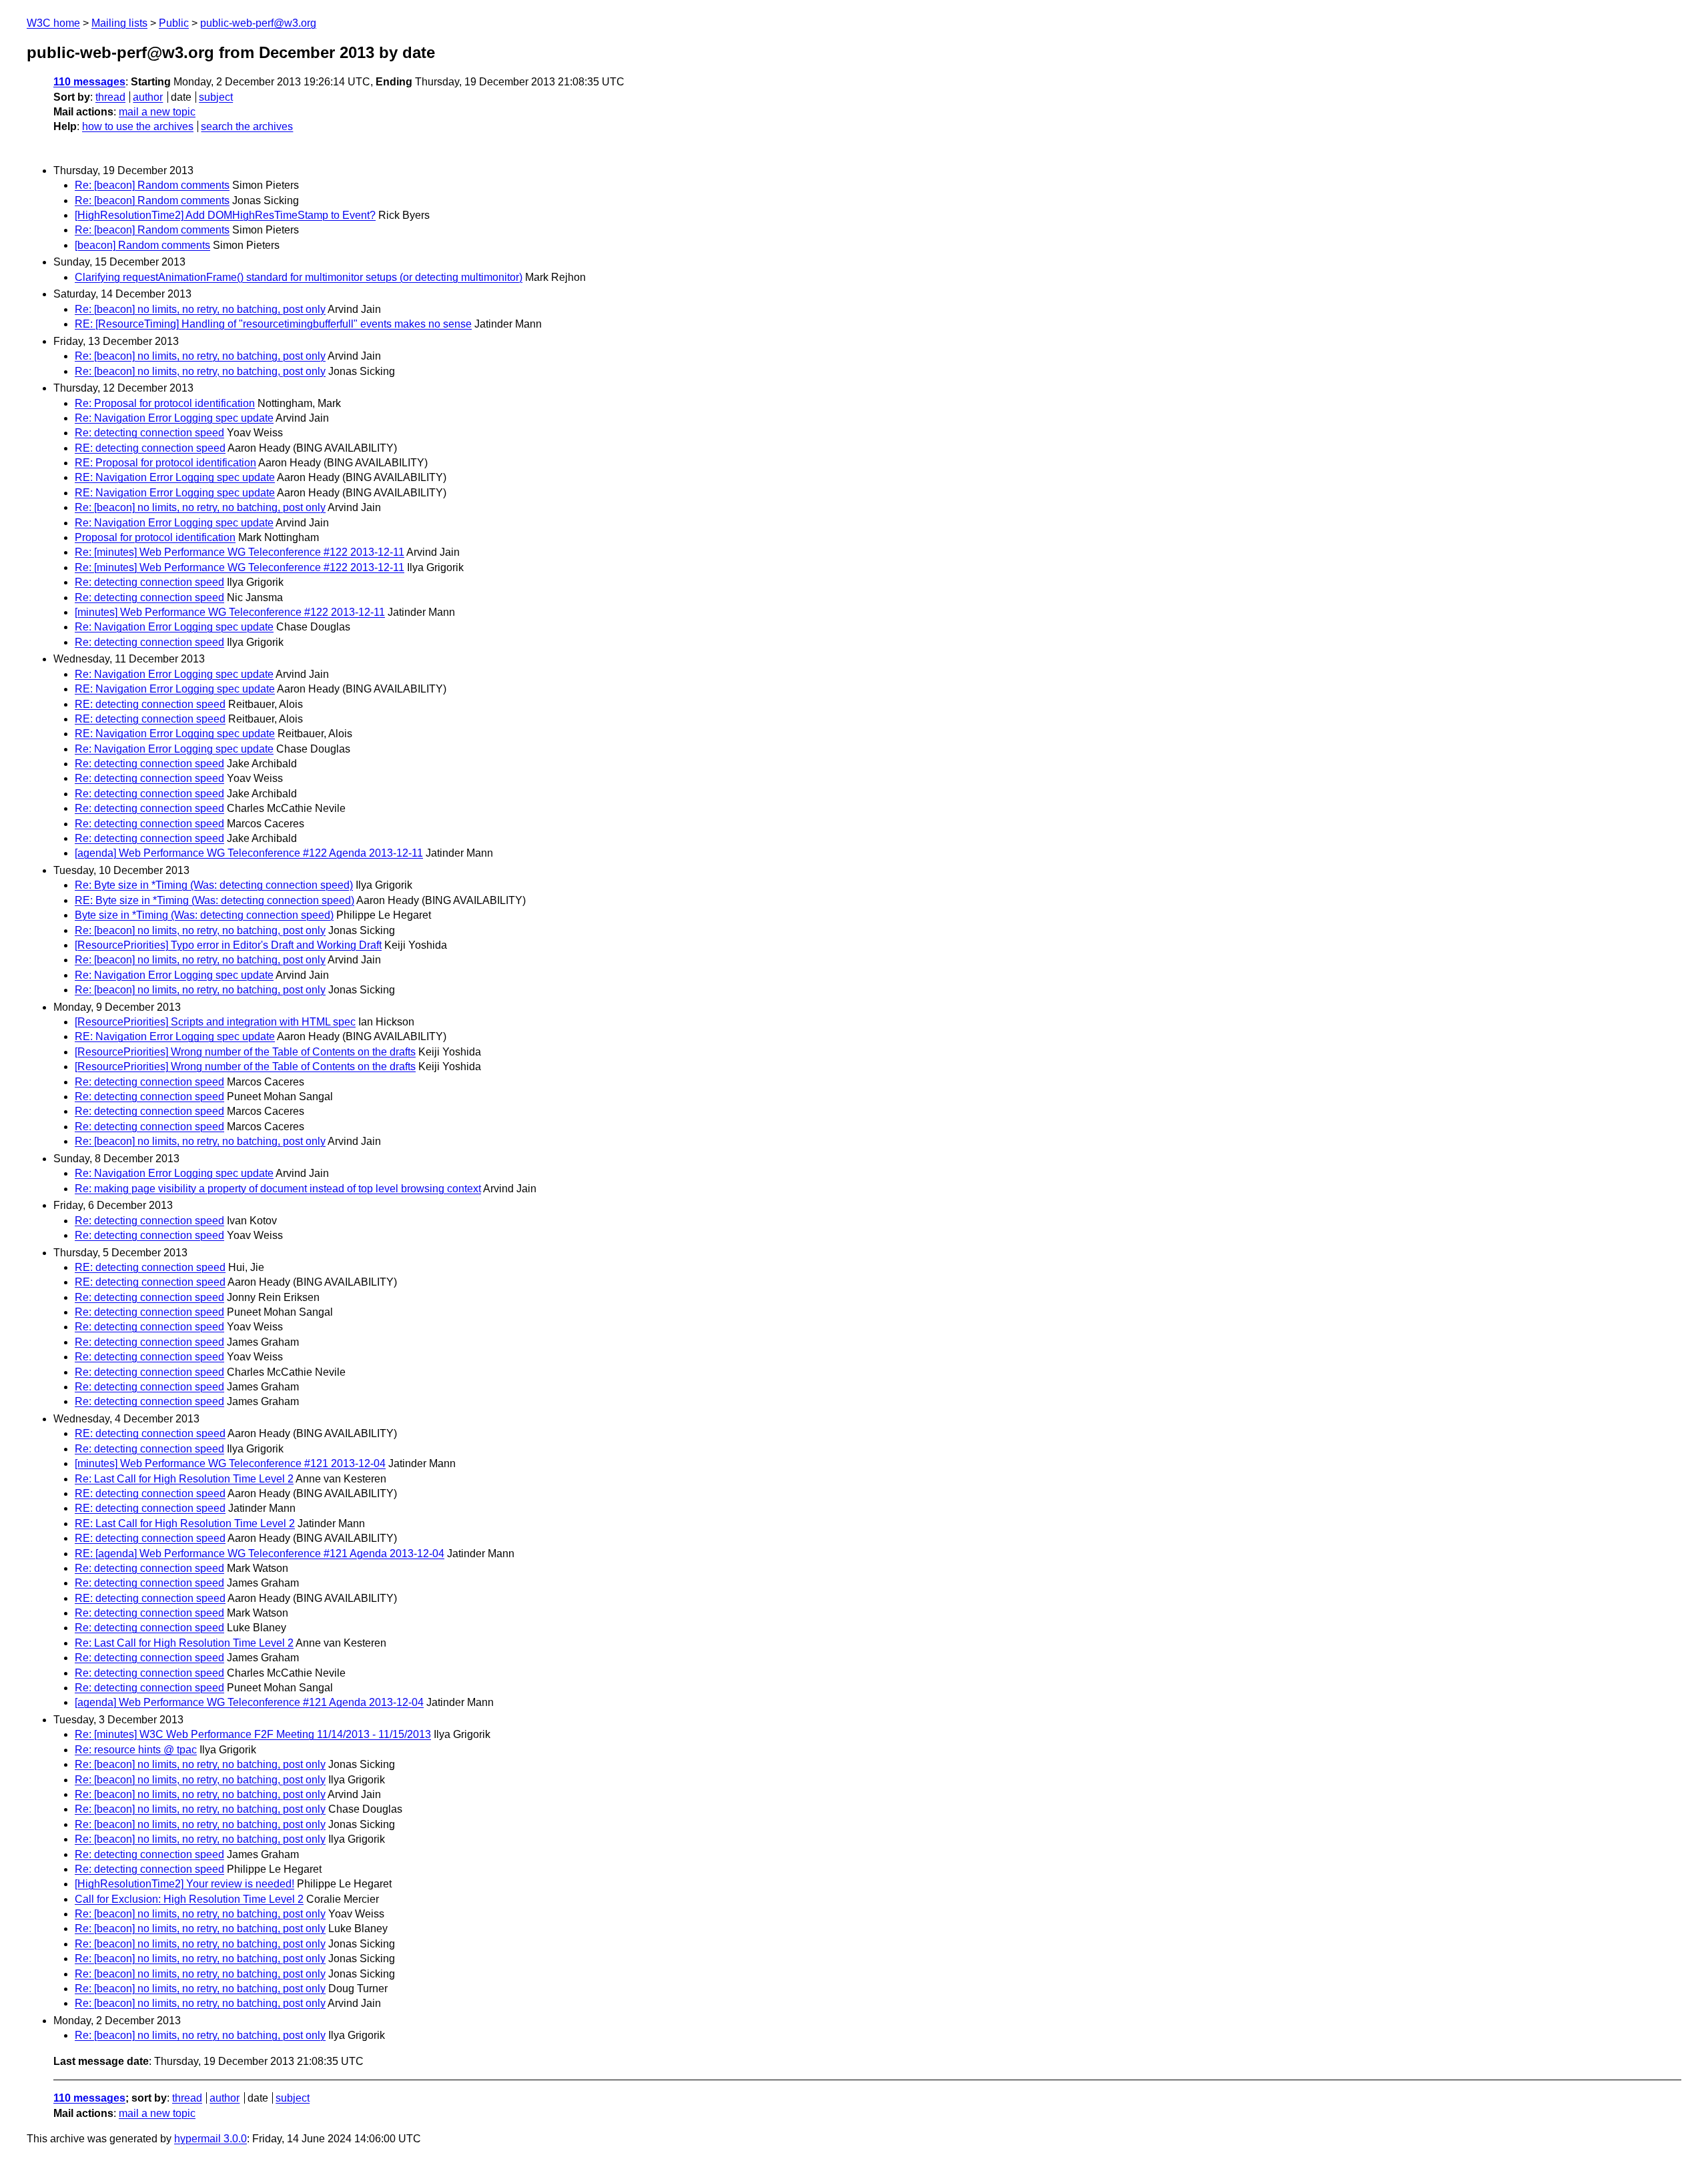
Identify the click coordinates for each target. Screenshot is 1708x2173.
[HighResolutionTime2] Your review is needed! (184, 1884)
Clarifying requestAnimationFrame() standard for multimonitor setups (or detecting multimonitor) (299, 277)
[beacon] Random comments (142, 245)
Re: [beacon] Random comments (152, 185)
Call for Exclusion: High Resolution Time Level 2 (189, 1899)
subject (216, 97)
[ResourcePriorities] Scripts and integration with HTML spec (215, 1022)
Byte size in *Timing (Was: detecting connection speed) (204, 915)
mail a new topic (157, 112)
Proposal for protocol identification (155, 537)
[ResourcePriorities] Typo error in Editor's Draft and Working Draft (228, 945)
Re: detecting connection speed (149, 433)
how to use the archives (138, 126)
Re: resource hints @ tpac (136, 1750)
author (148, 97)
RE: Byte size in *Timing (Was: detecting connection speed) (215, 900)
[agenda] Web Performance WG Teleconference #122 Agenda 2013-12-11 (249, 853)
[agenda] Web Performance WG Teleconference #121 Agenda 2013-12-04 (249, 1702)
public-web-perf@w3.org (258, 23)
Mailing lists (119, 23)
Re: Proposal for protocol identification (165, 403)
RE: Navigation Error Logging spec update (175, 477)
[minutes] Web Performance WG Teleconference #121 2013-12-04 (230, 1463)
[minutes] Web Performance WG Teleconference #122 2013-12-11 (230, 612)
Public (174, 23)
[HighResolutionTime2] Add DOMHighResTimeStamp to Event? (225, 215)
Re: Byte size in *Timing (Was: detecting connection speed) (214, 885)
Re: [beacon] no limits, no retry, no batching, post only (200, 309)
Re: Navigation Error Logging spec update (174, 418)
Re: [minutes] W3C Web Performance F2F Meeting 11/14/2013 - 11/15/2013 (253, 1734)
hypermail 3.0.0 (210, 2139)
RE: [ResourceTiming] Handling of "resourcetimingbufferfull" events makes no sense (273, 324)
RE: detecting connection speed (150, 448)
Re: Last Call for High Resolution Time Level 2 (184, 1479)
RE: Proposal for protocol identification (165, 463)
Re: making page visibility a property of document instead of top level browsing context (278, 1189)
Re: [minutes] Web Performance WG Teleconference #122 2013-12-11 (240, 552)
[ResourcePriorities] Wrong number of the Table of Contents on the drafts (245, 1052)
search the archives (247, 126)
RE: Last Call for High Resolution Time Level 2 (185, 1524)
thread (110, 97)
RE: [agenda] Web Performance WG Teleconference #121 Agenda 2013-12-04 (260, 1554)
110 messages (89, 82)
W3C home (53, 23)
